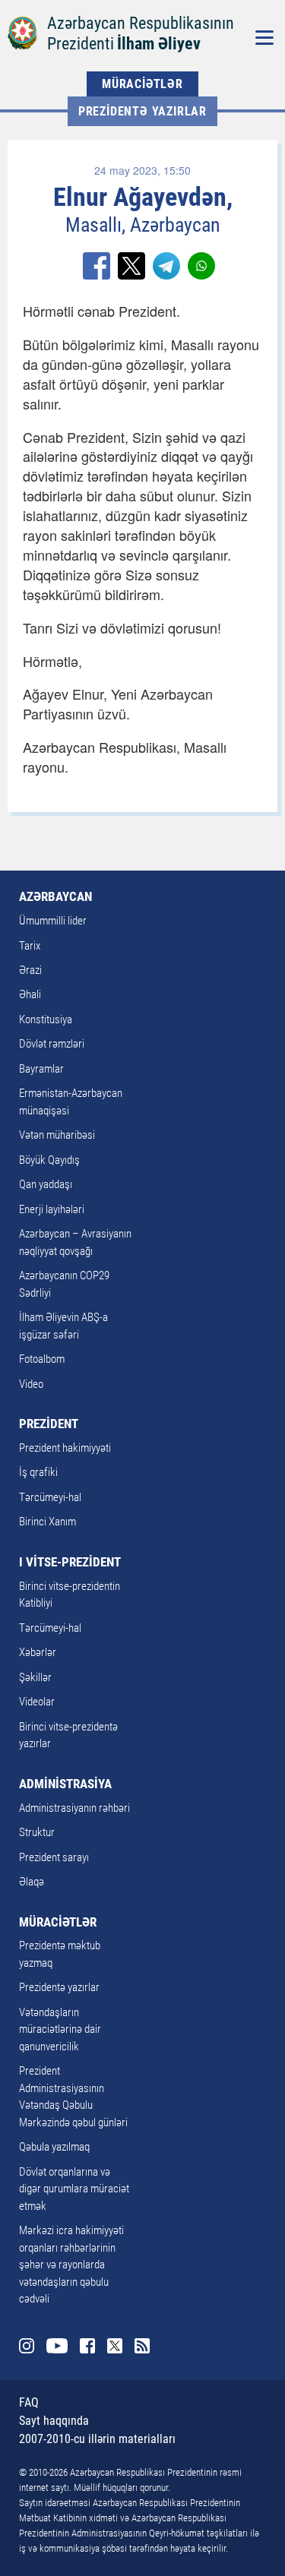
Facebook (87, 2346)
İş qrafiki (38, 1472)
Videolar (37, 1702)
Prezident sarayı (54, 1857)
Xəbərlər (38, 1652)
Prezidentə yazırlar (142, 111)
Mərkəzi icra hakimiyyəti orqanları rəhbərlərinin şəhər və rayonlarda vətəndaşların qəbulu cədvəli (71, 2265)
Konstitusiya (46, 1019)
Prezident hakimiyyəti (65, 1448)
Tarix (30, 946)
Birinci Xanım (47, 1522)
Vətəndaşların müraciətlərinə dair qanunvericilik (60, 2029)
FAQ (29, 2402)
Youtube (57, 2346)
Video (31, 1384)
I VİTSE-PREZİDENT (70, 1562)
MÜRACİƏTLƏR (142, 84)
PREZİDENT (49, 1424)
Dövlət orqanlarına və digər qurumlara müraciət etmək (74, 2189)
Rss (142, 2346)
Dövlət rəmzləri (52, 1044)
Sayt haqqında (54, 2421)
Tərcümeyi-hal (50, 1497)
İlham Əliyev (159, 44)
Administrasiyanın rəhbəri (74, 1808)
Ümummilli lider (53, 921)
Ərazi (30, 970)
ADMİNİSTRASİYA (65, 1784)
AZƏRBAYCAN (55, 896)
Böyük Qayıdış (49, 1160)
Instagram (27, 2346)
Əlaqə (32, 1882)
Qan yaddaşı (46, 1184)
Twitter (115, 2346)
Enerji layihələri (52, 1209)
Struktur (37, 1832)
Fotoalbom (42, 1359)
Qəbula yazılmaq (54, 2147)
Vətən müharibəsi (57, 1135)
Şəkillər (35, 1677)
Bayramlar (41, 1069)
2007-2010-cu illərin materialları (97, 2439)
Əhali (30, 994)
